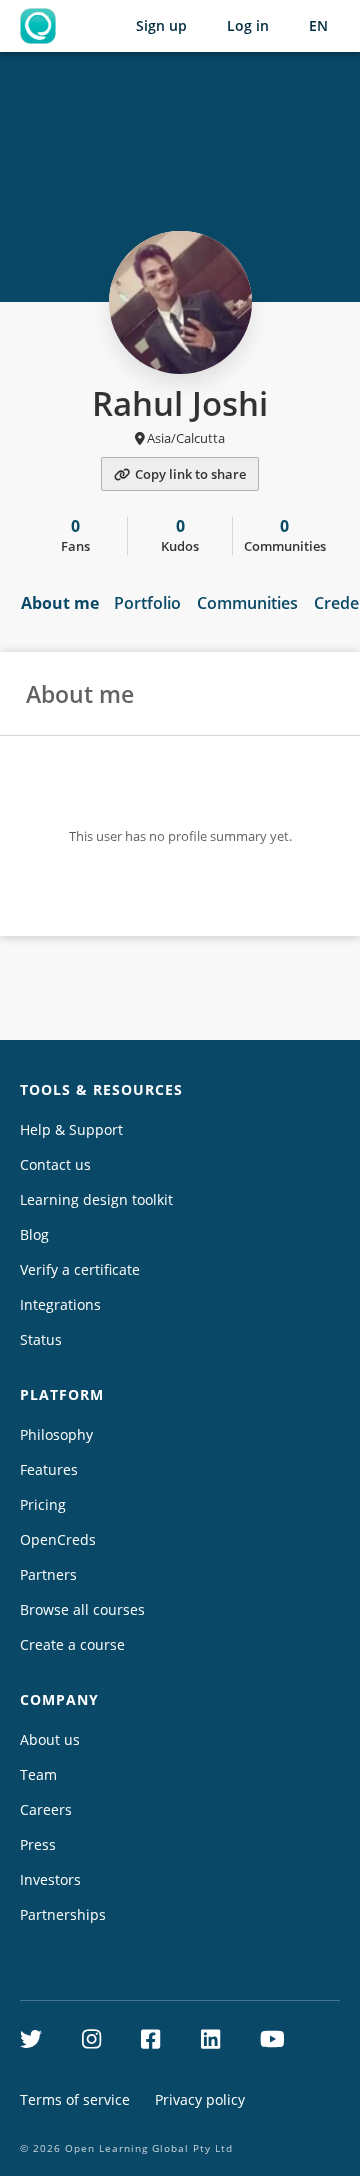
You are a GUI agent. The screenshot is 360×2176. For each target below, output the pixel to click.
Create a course (72, 1644)
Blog (34, 1234)
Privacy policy (200, 2099)
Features (49, 1469)
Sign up (161, 25)
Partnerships (63, 1914)
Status (41, 1339)
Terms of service (75, 2099)
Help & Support (71, 1129)
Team (38, 1774)
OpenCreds (58, 1539)
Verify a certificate (80, 1269)
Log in (248, 25)
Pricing (43, 1504)
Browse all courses (82, 1609)
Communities (247, 603)
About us (50, 1739)
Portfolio (147, 603)
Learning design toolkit (96, 1199)
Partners (48, 1574)
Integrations (60, 1304)
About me (60, 603)
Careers (46, 1809)
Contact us (55, 1164)
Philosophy (56, 1434)
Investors (50, 1879)
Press (38, 1844)
